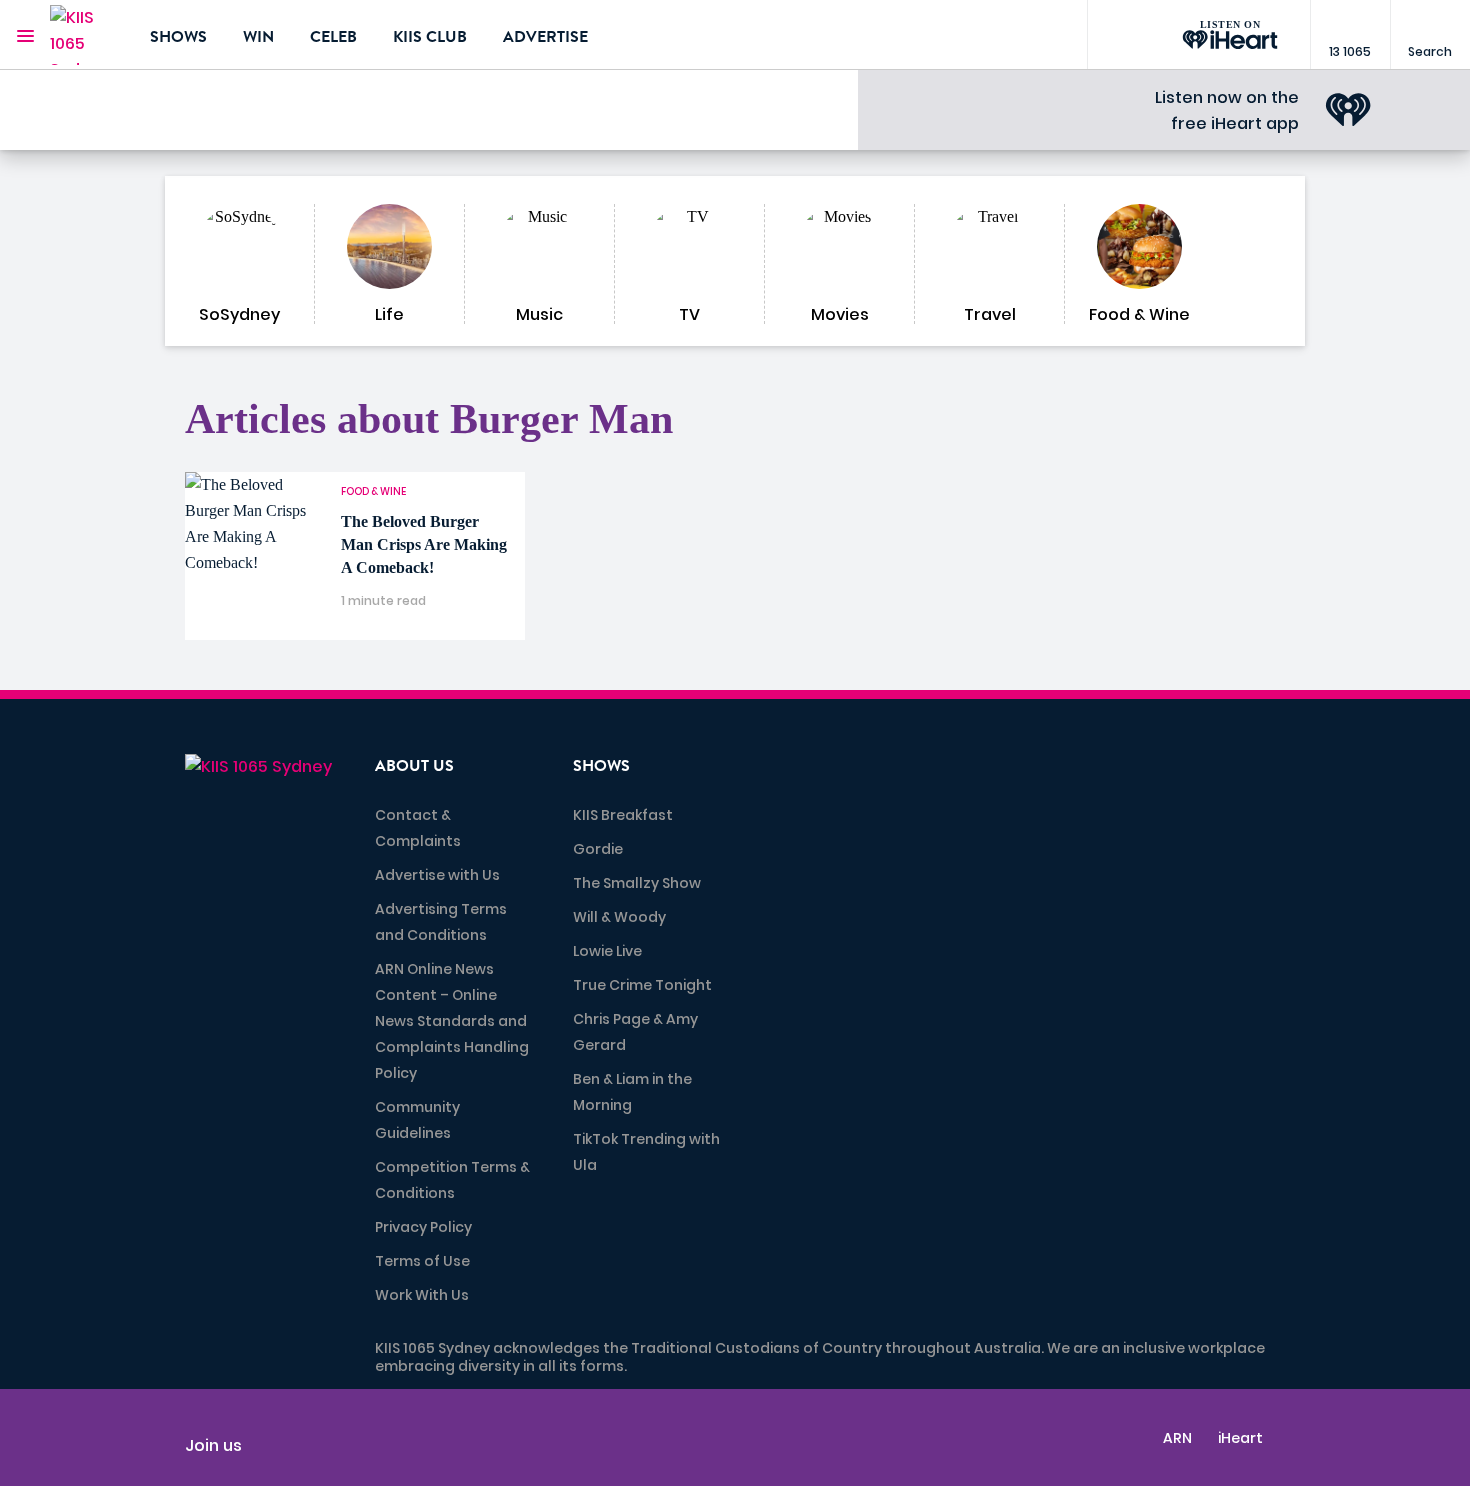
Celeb (333, 37)
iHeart (1240, 1438)
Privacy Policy (423, 1227)
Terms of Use (422, 1261)
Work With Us (422, 1295)
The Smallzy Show (637, 883)
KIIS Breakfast (623, 815)
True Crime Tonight (642, 985)
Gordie (598, 849)
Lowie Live (607, 951)
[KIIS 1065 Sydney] (85, 35)
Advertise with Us (437, 875)
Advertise (545, 37)
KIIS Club (430, 37)
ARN (1177, 1438)
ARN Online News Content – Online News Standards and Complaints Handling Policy (452, 1021)
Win (258, 37)
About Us (414, 766)
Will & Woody (619, 917)
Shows (178, 37)
